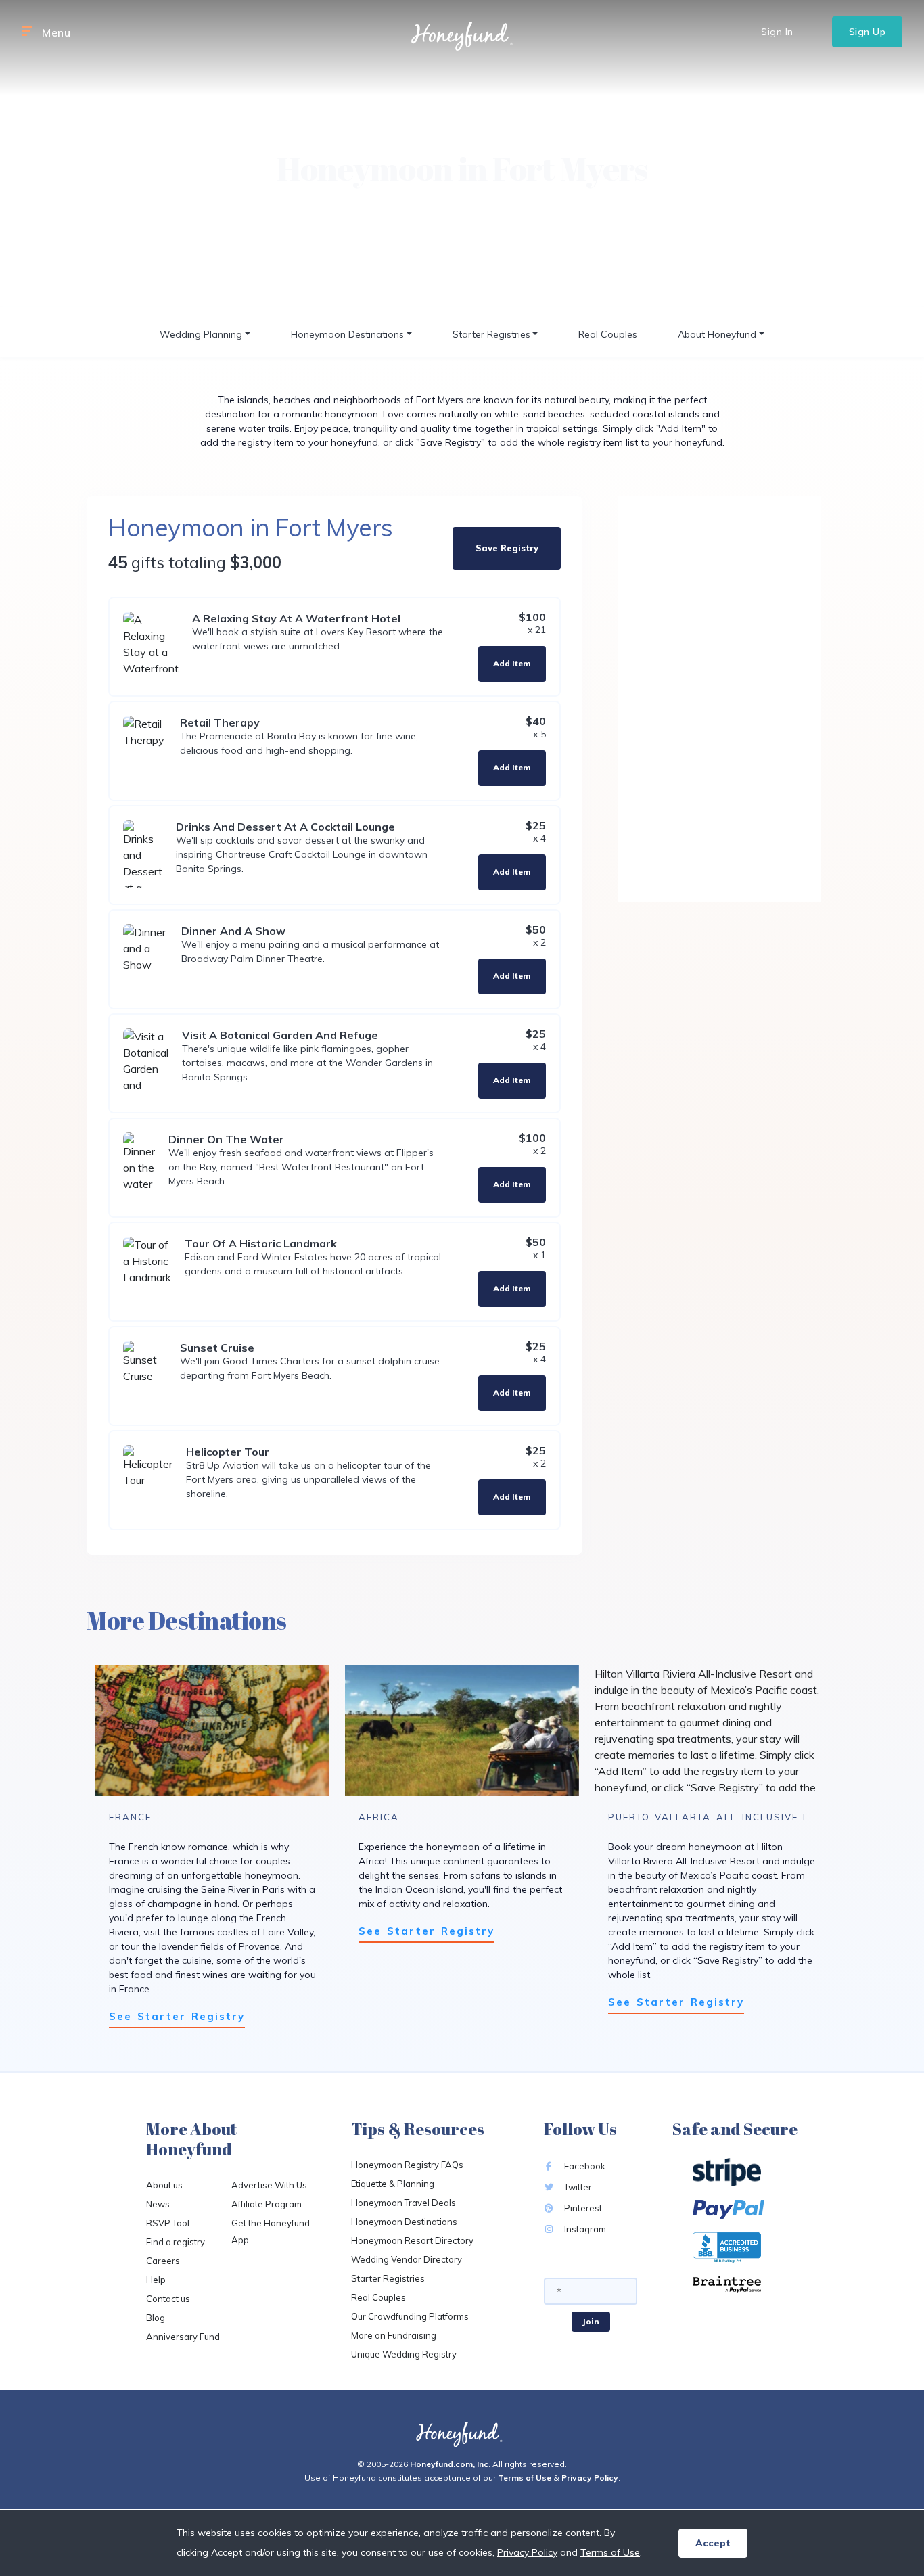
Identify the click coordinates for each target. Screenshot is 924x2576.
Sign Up (868, 32)
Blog (156, 2318)
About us (164, 2185)
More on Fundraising (394, 2335)
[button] (27, 32)
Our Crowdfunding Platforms (410, 2316)
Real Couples (608, 334)
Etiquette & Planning (393, 2184)
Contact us (168, 2299)
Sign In (777, 32)
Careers (163, 2261)
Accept (713, 2543)
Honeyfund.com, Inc (449, 2464)
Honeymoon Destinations (404, 2222)
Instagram (584, 2229)
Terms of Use (525, 2478)
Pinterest (582, 2208)
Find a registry (176, 2242)
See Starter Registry (177, 2016)
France (130, 1817)
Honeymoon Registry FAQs (407, 2165)
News (158, 2204)
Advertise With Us (269, 2185)
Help (156, 2280)
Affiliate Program (267, 2204)
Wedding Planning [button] (201, 334)
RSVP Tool (168, 2223)
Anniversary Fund (183, 2337)
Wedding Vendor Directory (407, 2259)
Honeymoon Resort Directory (412, 2240)
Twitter (577, 2187)
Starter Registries (388, 2278)
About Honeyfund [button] (717, 334)
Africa (379, 1817)
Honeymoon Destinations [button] (347, 334)
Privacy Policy (590, 2478)
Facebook (584, 2166)
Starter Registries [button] (491, 334)
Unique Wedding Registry (404, 2354)
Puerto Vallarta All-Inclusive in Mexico (734, 1817)
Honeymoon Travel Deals (403, 2203)
